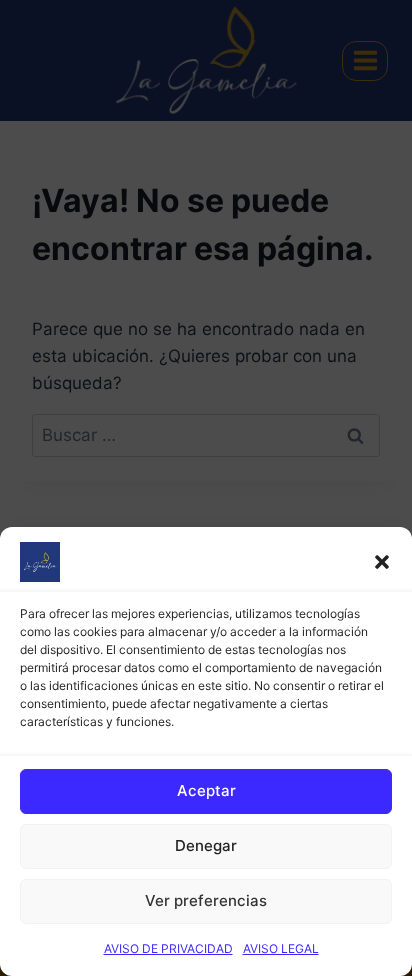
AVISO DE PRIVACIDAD (168, 948)
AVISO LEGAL (281, 948)
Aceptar (206, 790)
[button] (382, 562)
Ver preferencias (206, 900)
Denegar (206, 845)
